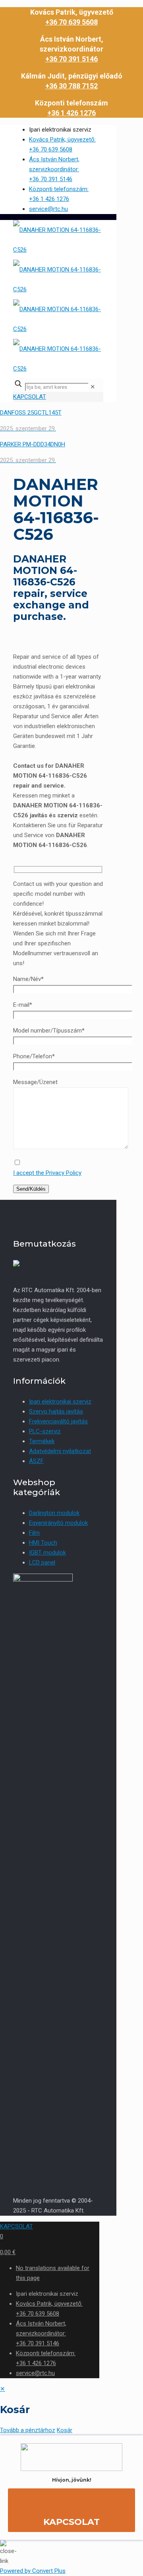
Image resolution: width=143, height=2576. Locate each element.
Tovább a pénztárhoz (28, 2430)
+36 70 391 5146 (71, 59)
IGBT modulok (47, 1553)
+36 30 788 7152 (71, 86)
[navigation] (71, 2410)
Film (34, 1533)
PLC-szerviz (45, 1431)
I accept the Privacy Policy (47, 1173)
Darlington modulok (54, 1513)
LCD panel (42, 1562)
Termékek (42, 1441)
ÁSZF (36, 1461)
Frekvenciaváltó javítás (58, 1421)
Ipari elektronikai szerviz (60, 1402)
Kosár (65, 2430)
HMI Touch (43, 1543)
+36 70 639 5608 (71, 22)
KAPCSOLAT (30, 397)
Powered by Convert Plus (33, 2571)
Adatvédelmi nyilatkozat (60, 1451)
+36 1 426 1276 (71, 113)
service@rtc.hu (48, 209)
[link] (93, 387)
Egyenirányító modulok (58, 1523)
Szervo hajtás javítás (56, 1411)
